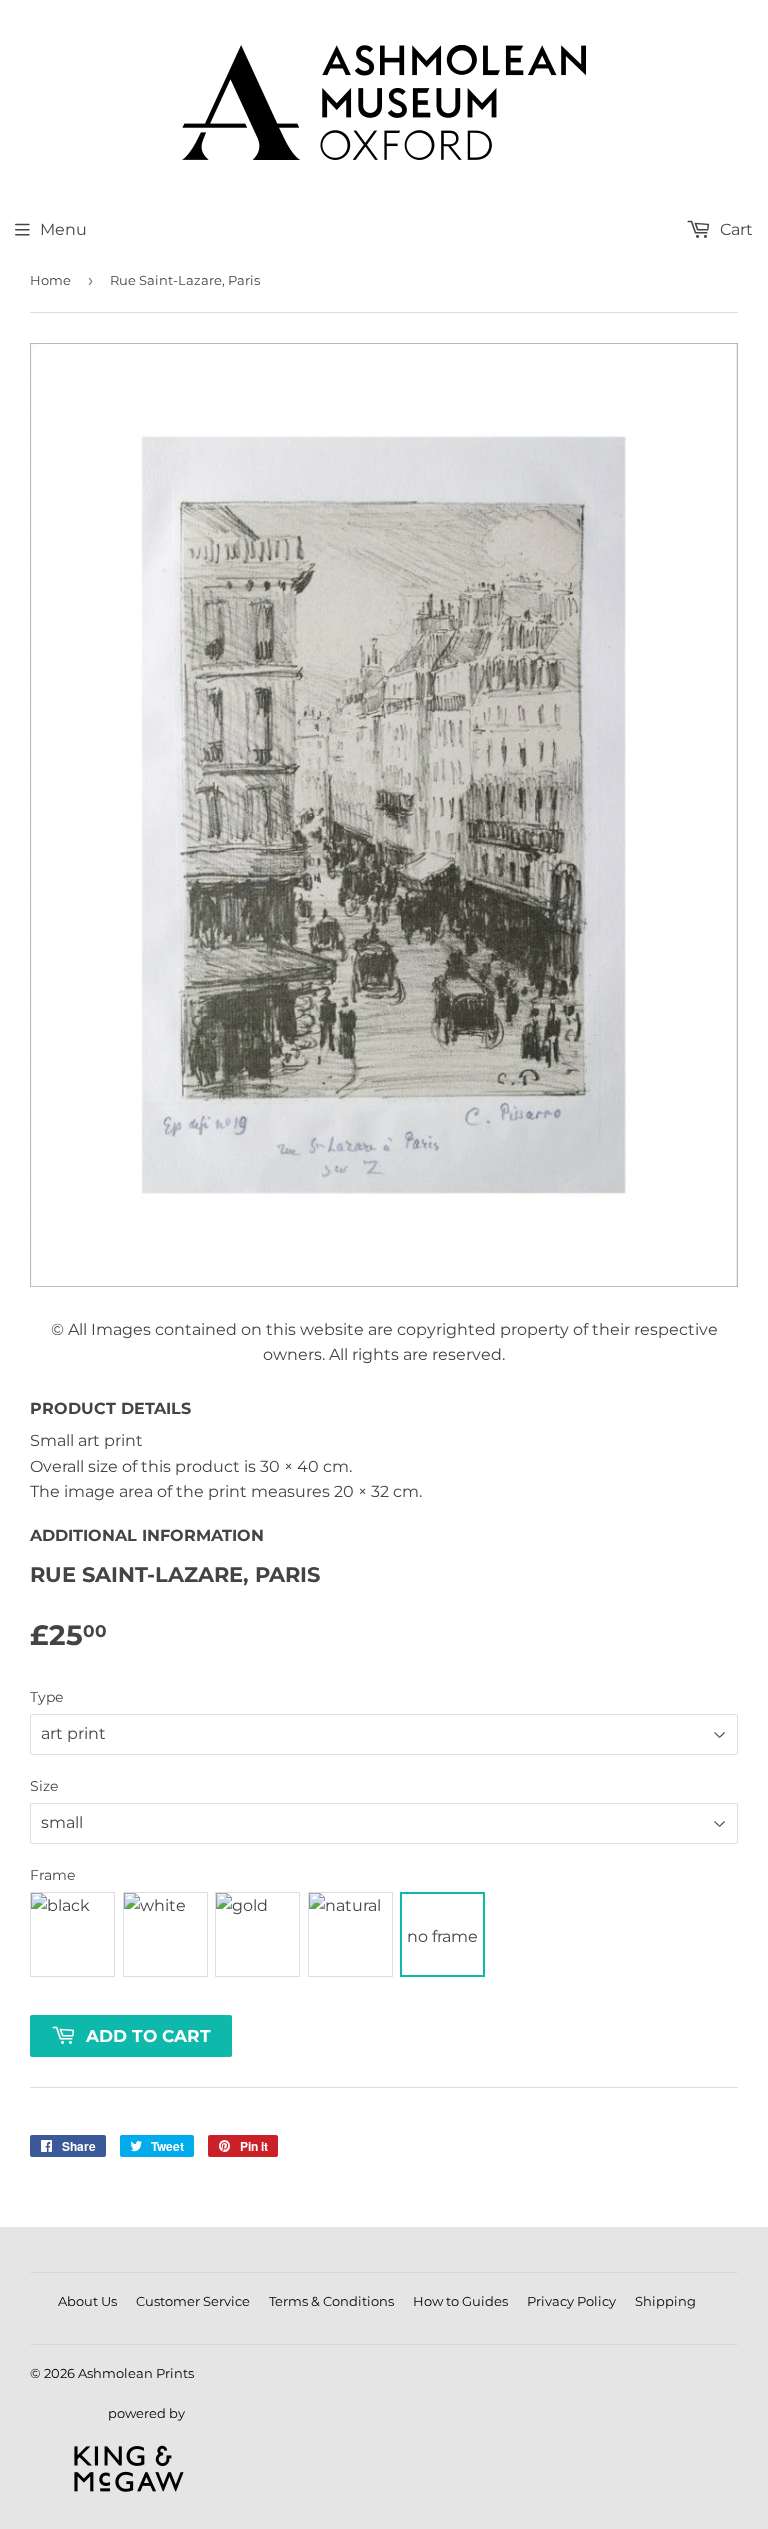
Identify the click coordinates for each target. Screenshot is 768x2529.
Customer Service (193, 2301)
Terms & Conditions (331, 2301)
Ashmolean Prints (136, 2373)
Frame (52, 1875)
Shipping (665, 2301)
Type (46, 1697)
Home (50, 280)
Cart (734, 229)
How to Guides (460, 2301)
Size (44, 1786)
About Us (87, 2301)
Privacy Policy (571, 2301)
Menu (63, 229)
